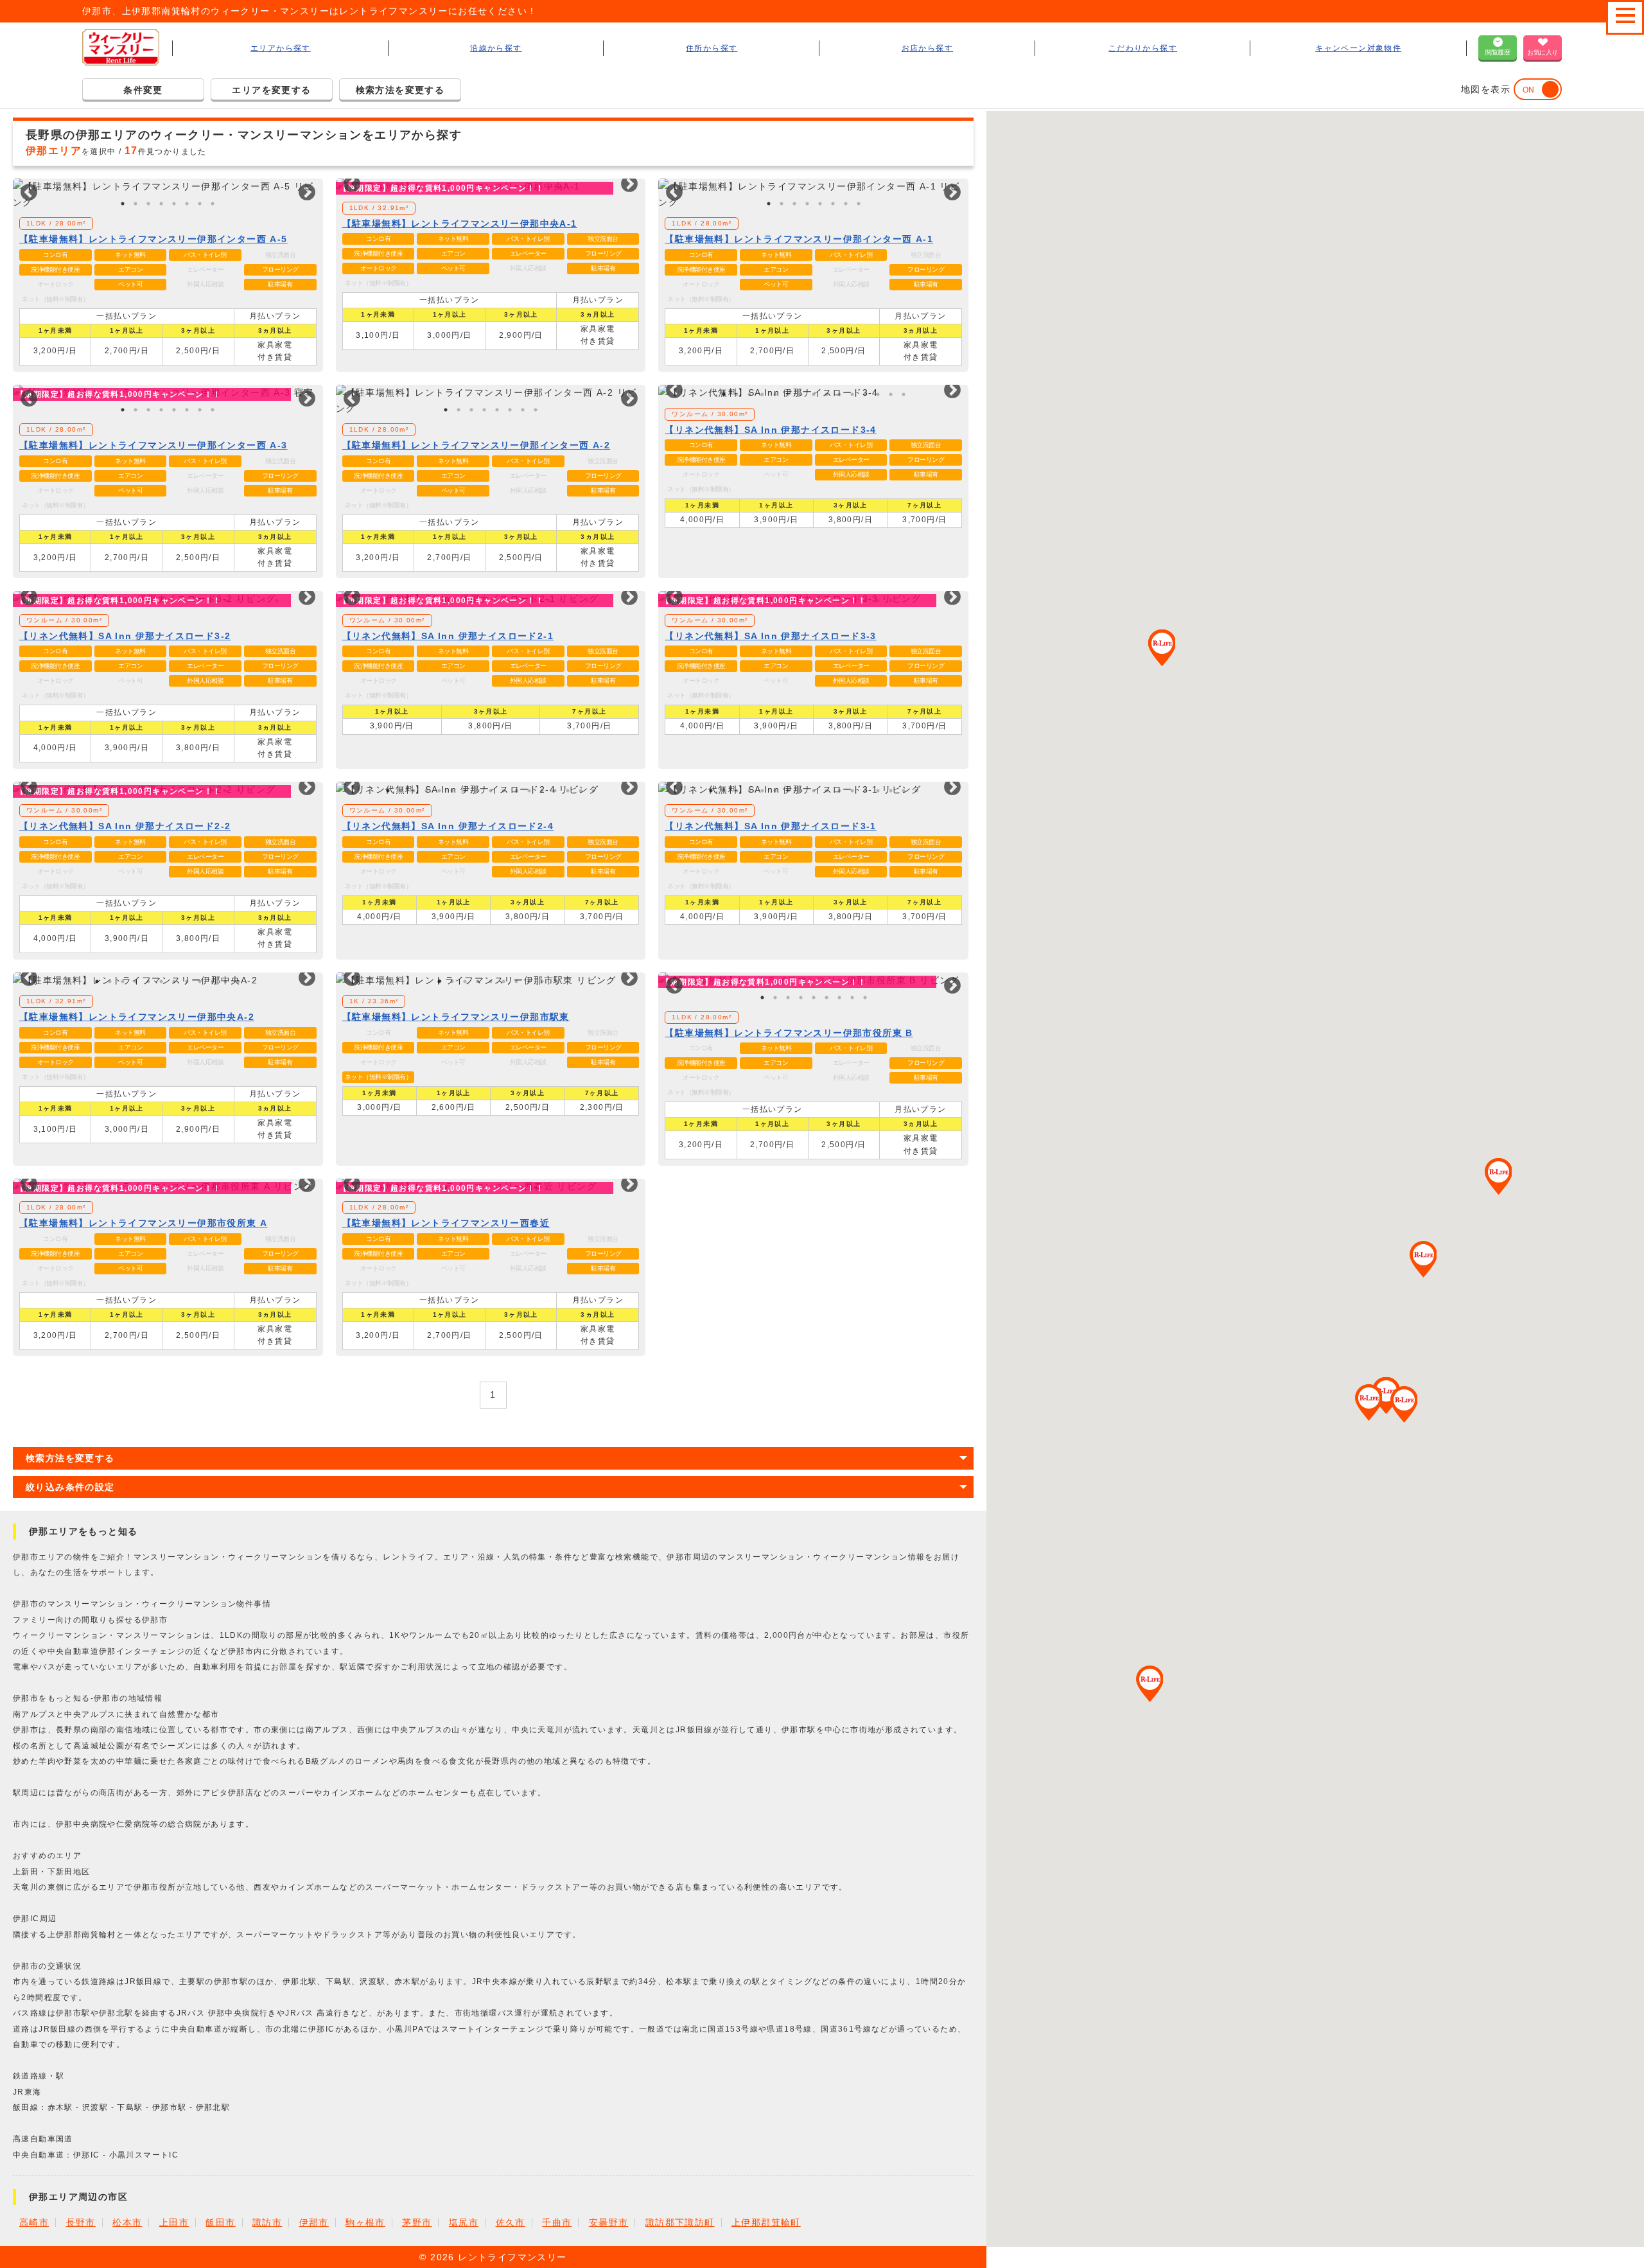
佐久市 (511, 2222)
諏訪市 (267, 2222)
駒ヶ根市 (365, 2222)
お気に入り (1543, 52)
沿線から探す (496, 48)
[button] (1162, 648)
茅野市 (417, 2222)
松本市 (127, 2222)
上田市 (174, 2222)
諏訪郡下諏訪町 (680, 2222)
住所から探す (712, 48)
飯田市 (220, 2222)
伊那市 (314, 2222)
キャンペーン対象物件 (1358, 48)
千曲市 (557, 2222)
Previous (26, 193)
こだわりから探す (1143, 48)
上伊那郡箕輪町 (766, 2222)
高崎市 (34, 2222)
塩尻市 (464, 2222)
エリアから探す (281, 48)
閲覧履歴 (1498, 52)
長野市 (81, 2222)
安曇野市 (609, 2222)
